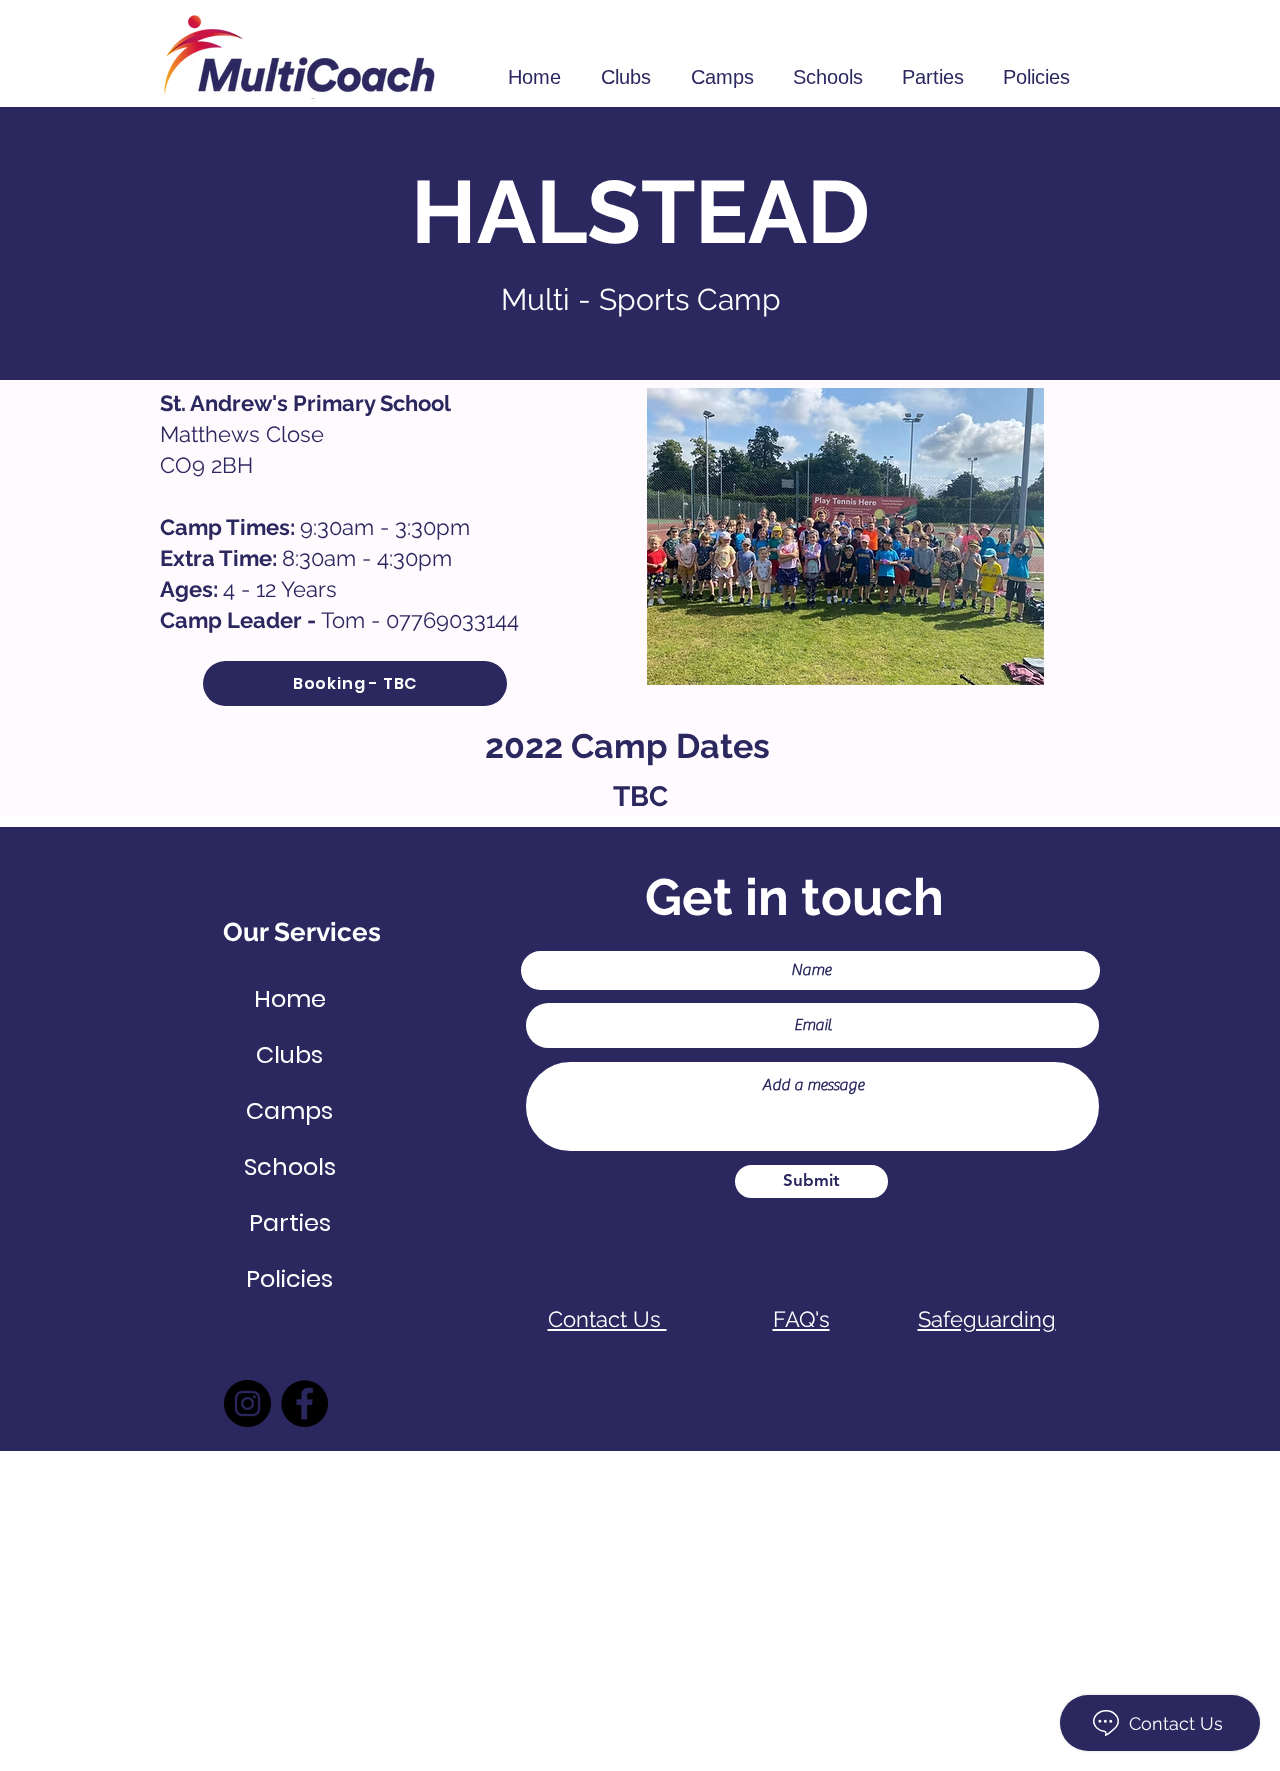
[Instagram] (247, 1403)
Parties (290, 1222)
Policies (289, 1278)
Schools (290, 1166)
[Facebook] (304, 1403)
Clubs (289, 1054)
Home (290, 998)
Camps (289, 1110)
